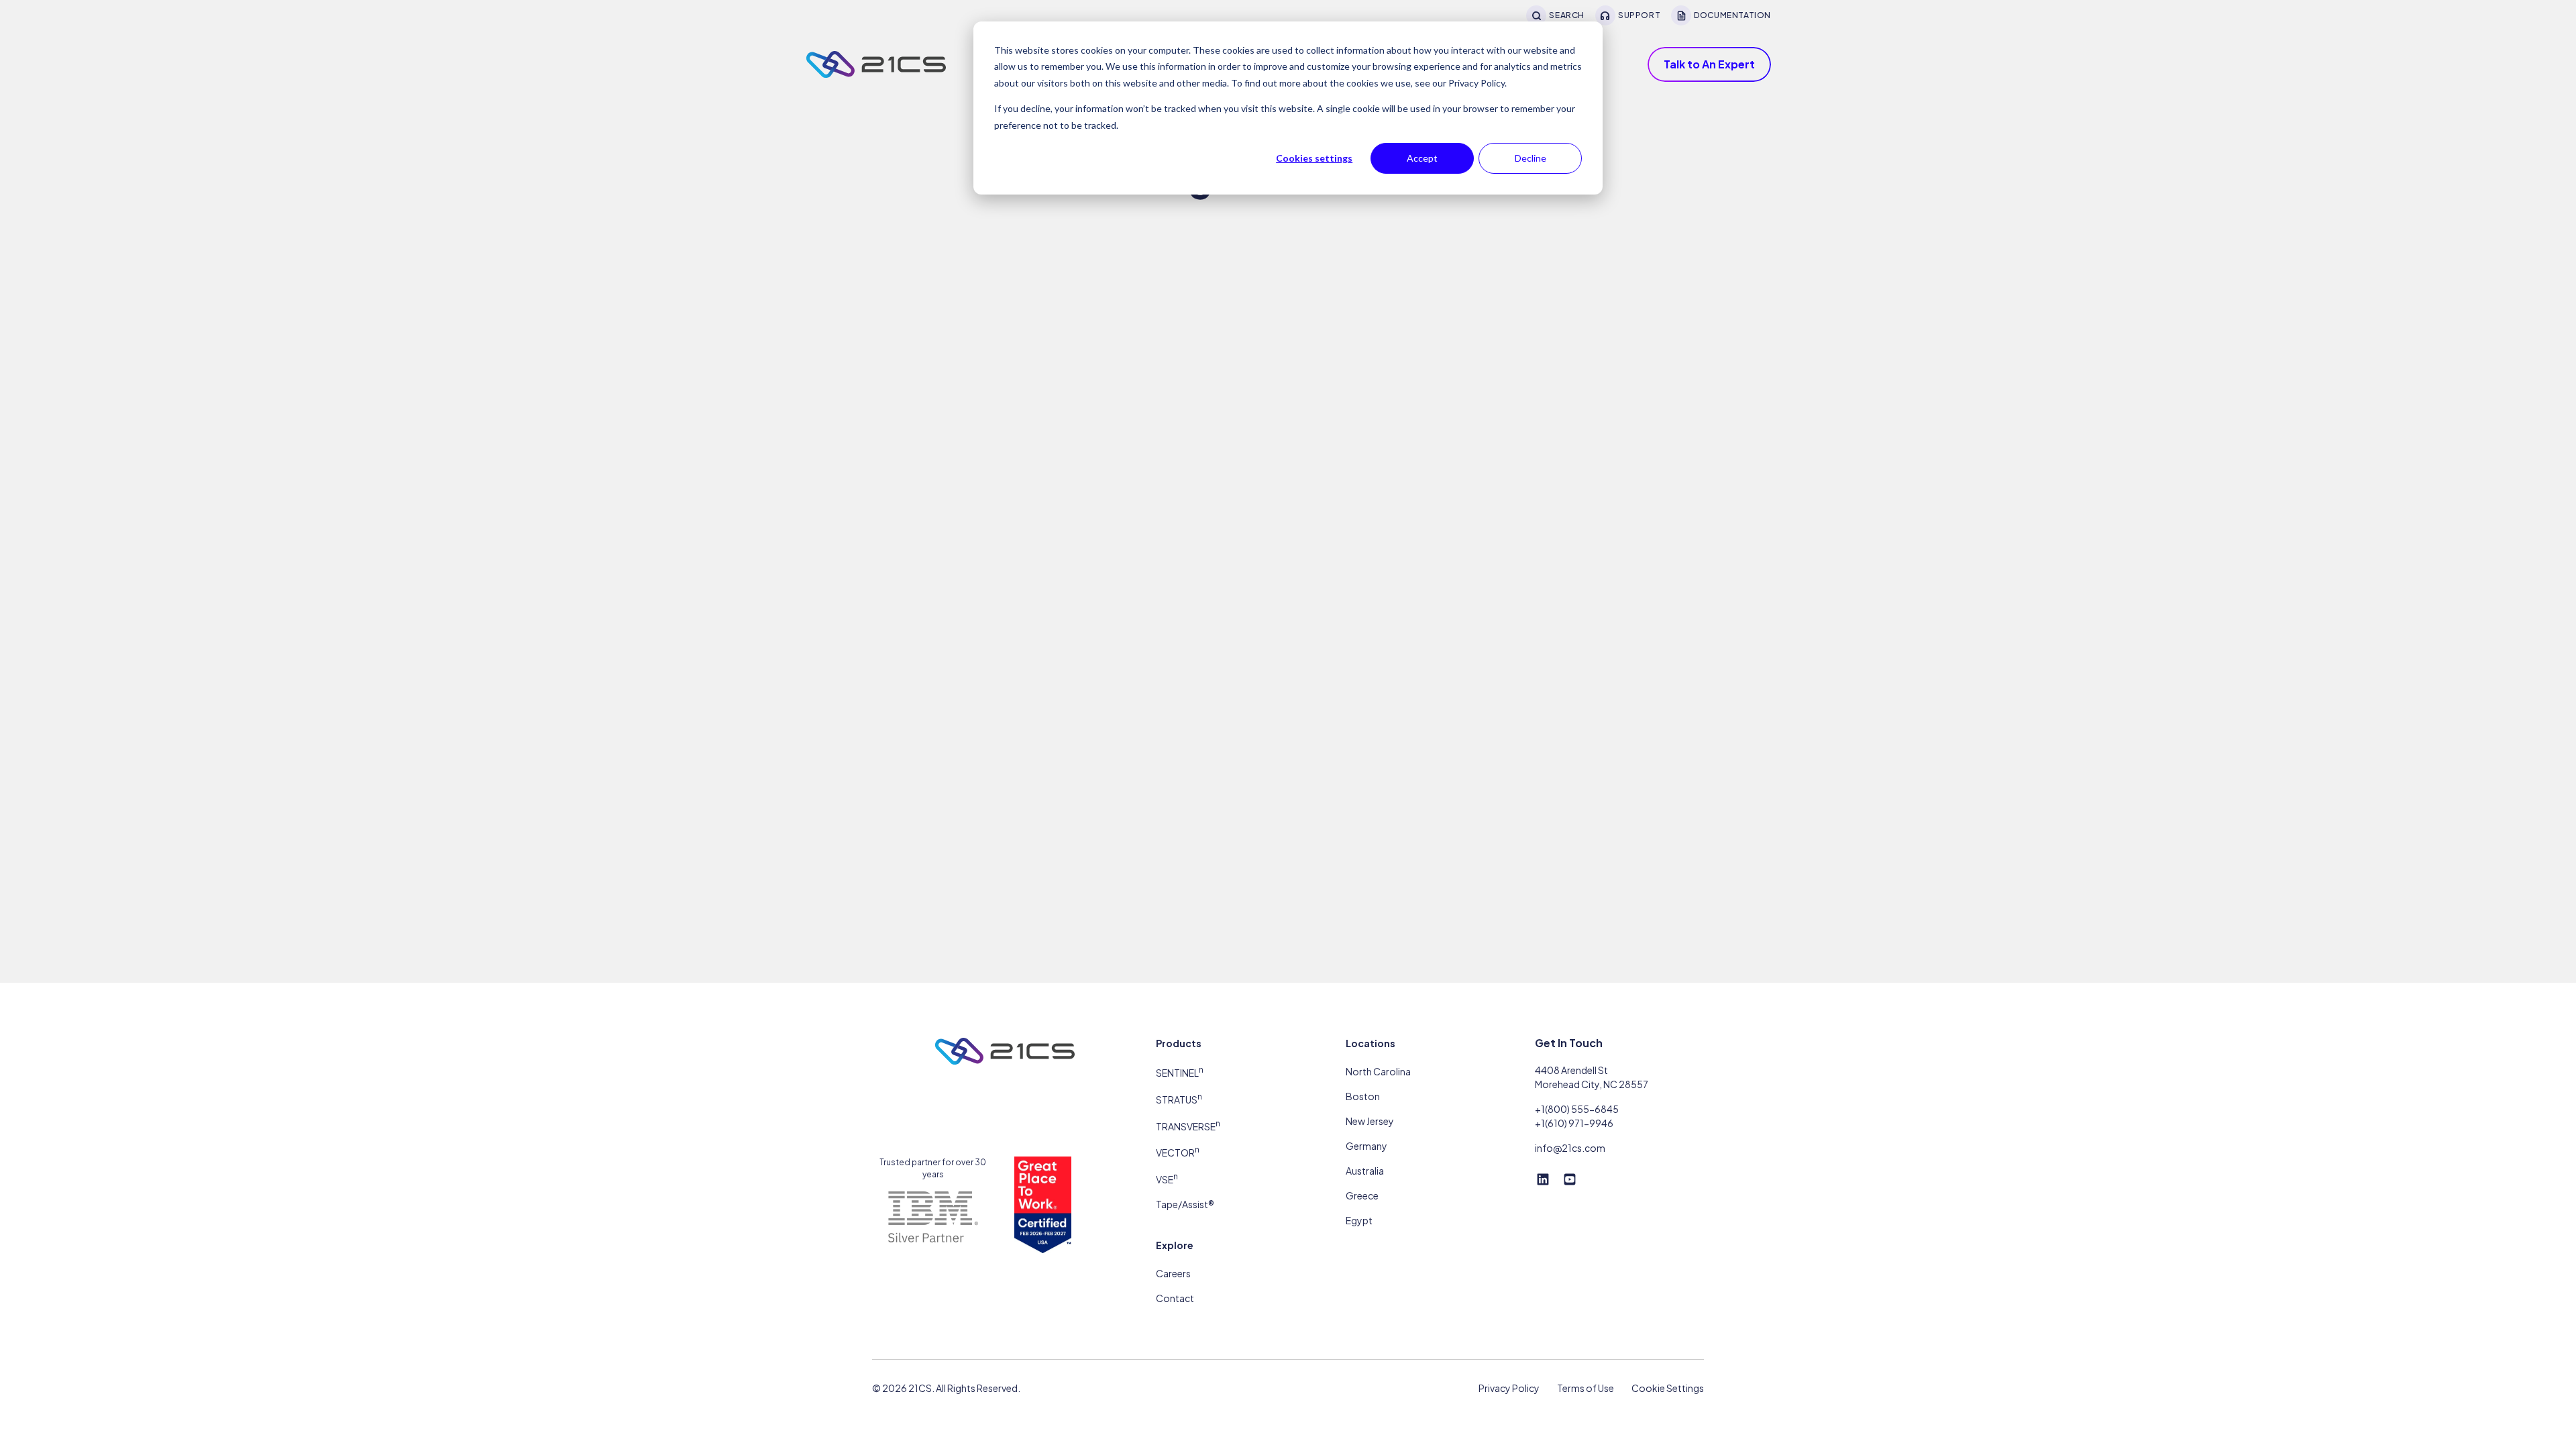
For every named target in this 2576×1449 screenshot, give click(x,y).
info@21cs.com (1570, 1148)
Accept (1422, 158)
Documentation (1732, 15)
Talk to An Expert (1709, 64)
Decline (1531, 158)
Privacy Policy (1509, 1388)
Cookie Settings (1668, 1388)
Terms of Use (1586, 1388)
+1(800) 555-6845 (1577, 1109)
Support (1639, 15)
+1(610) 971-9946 (1574, 1123)
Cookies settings (1314, 158)
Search (1567, 15)
